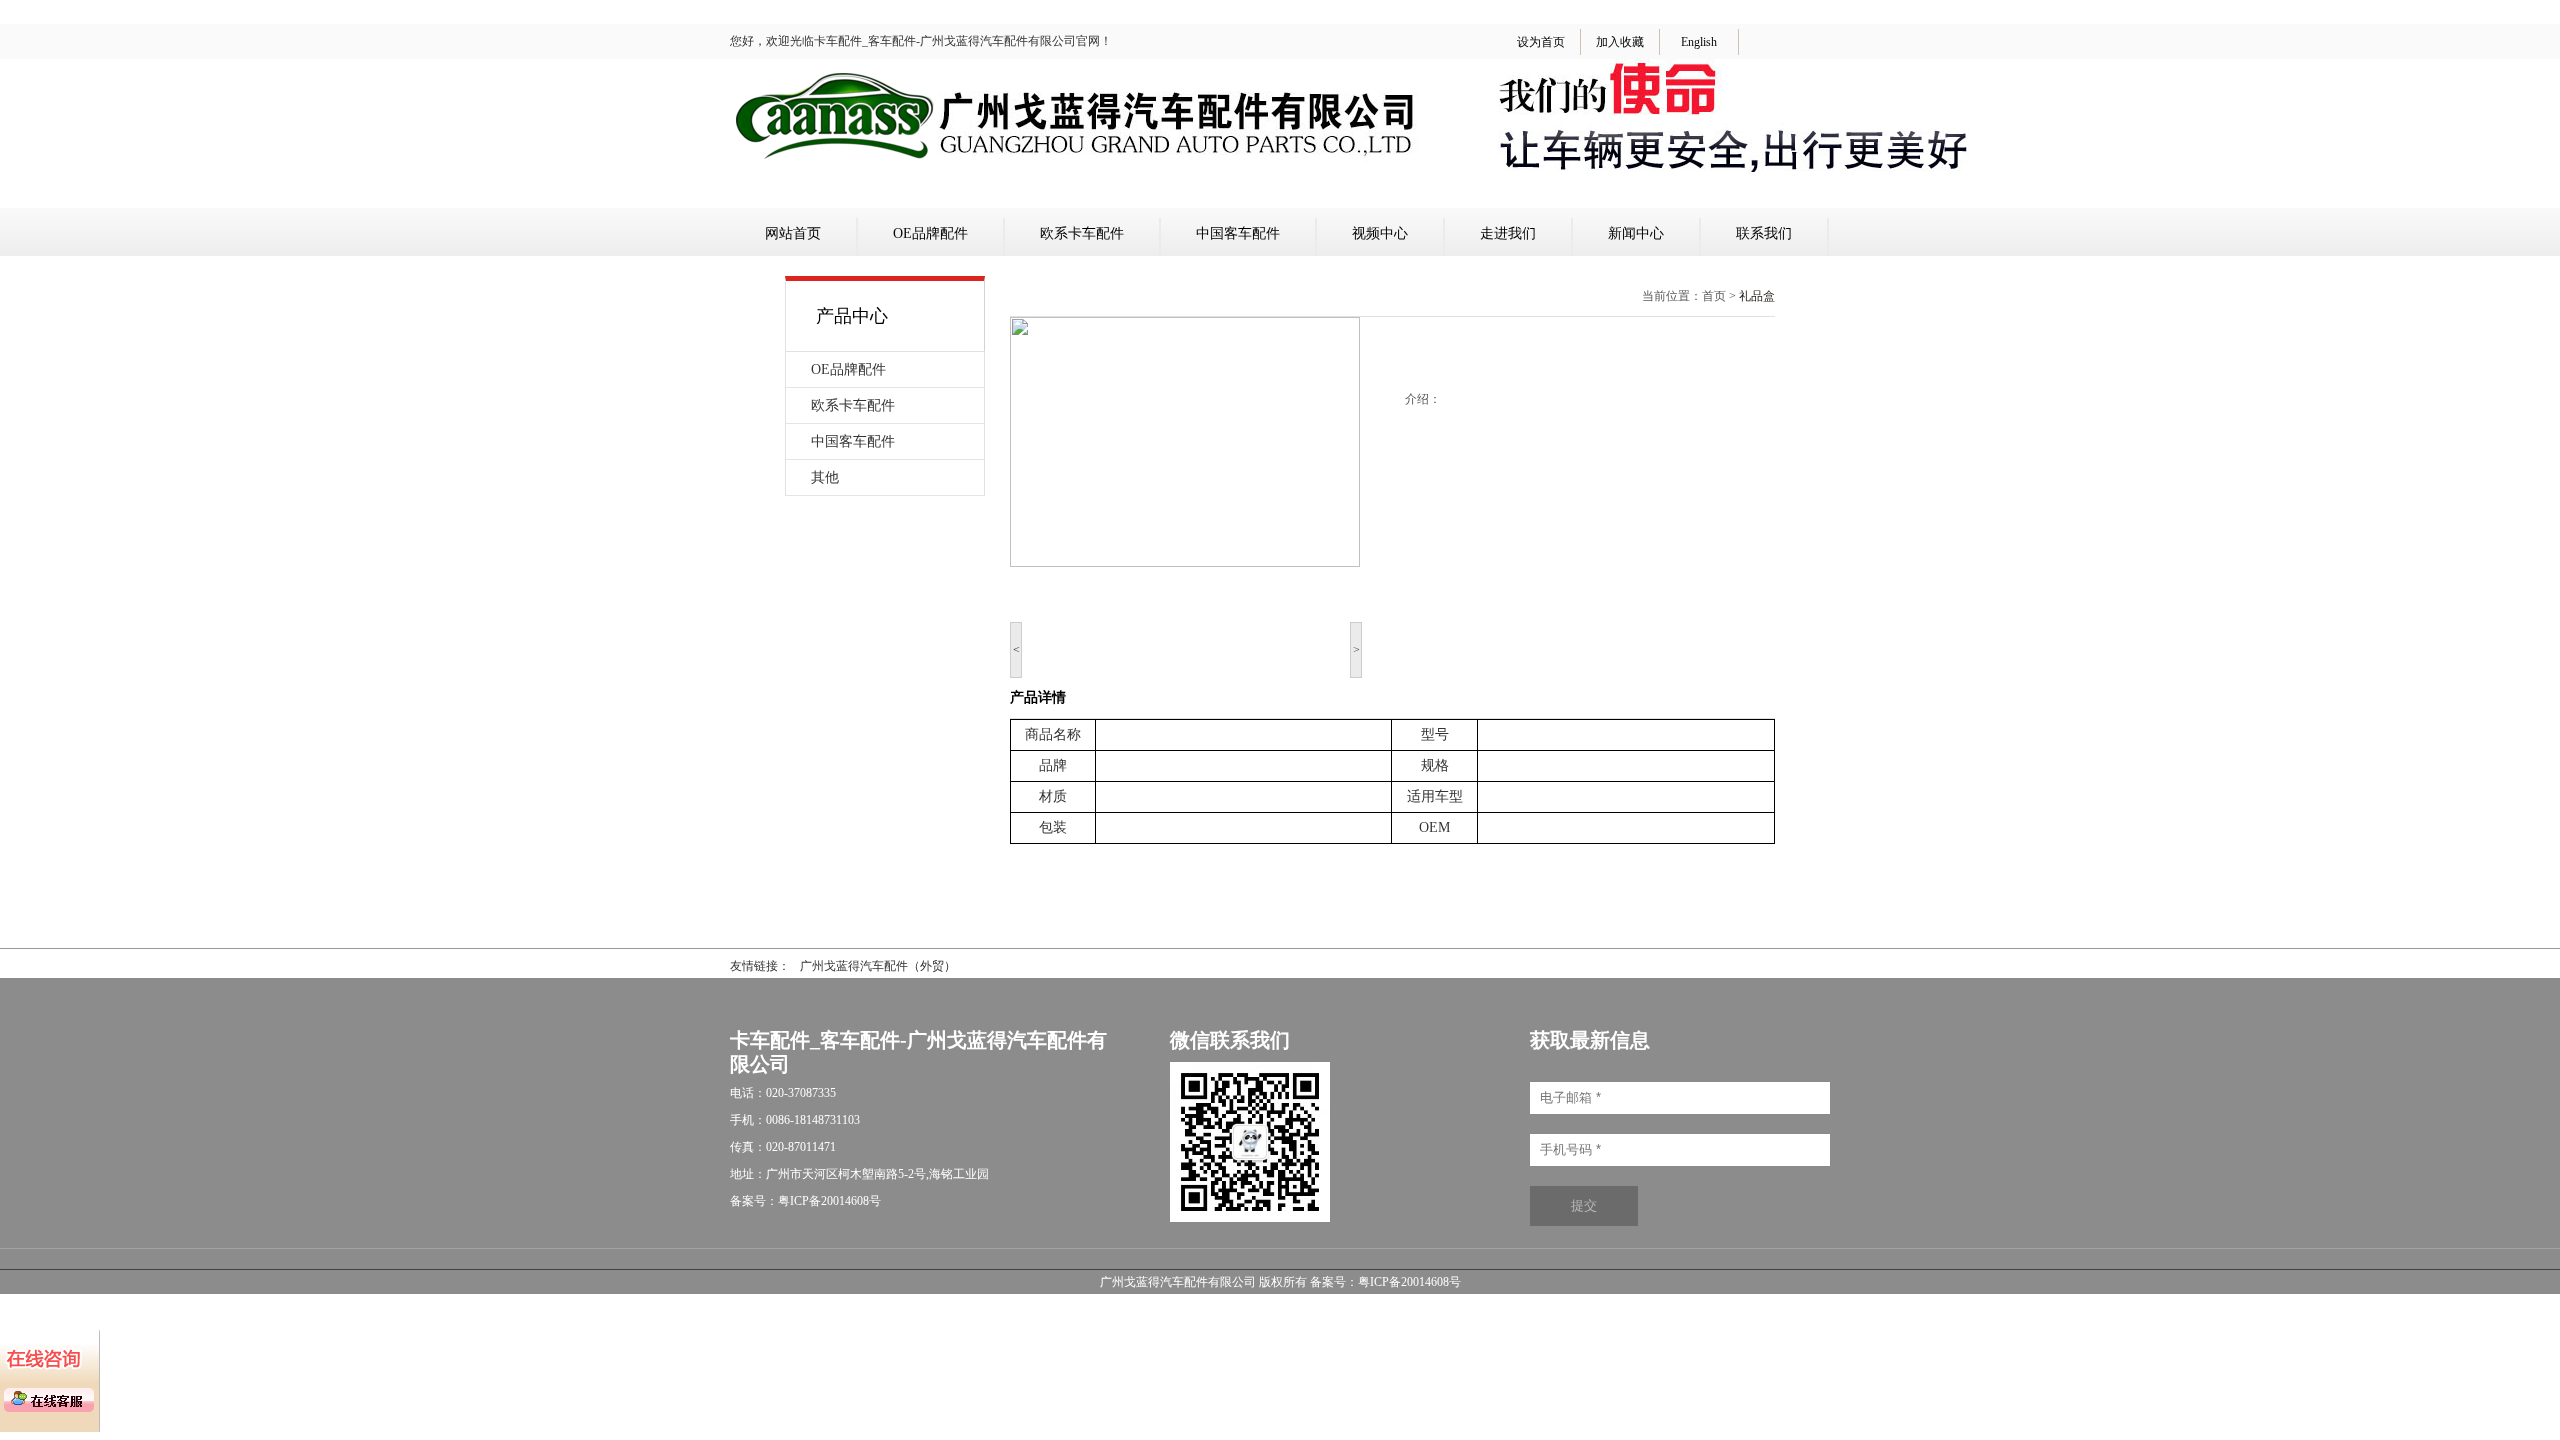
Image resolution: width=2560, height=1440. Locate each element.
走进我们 (1508, 233)
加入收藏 (1620, 42)
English (1699, 42)
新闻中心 (1636, 233)
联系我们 (1764, 233)
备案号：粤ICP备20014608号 (1385, 1282)
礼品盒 (1757, 296)
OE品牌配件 (930, 233)
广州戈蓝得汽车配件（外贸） (878, 966)
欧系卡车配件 (1082, 233)
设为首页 (1541, 42)
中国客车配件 (1238, 233)
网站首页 (793, 233)
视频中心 (1380, 233)
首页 (1714, 296)
